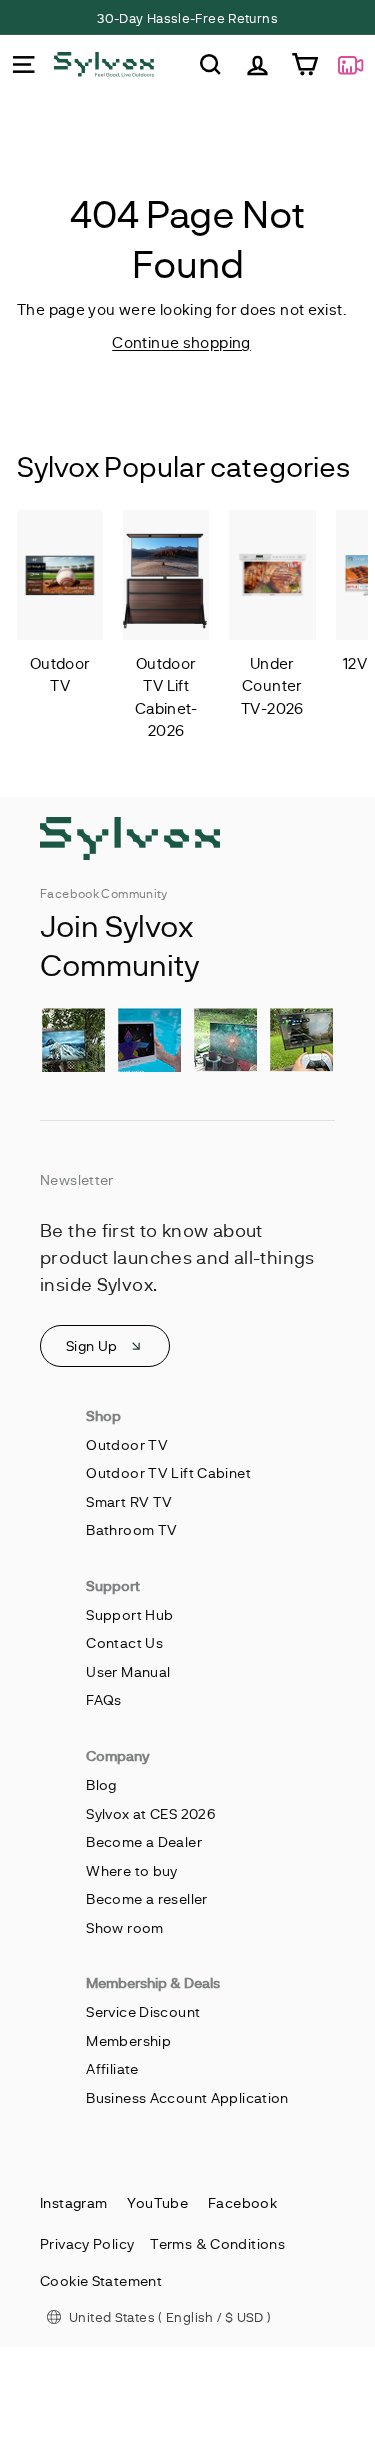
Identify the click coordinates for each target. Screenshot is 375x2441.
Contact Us (124, 1642)
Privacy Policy (87, 2243)
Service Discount (143, 2011)
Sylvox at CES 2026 (150, 1813)
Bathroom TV (131, 1529)
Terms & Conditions (217, 2243)
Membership (128, 2040)
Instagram (73, 2202)
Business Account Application (187, 2097)
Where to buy (132, 1870)
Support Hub (129, 1614)
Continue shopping (181, 342)
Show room (124, 1927)
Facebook (242, 2202)
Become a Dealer (144, 1841)
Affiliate (112, 2068)
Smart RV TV (129, 1501)
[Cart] (304, 64)
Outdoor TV (127, 1444)
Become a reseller (146, 1898)
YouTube (157, 2202)
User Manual (128, 1671)
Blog (101, 1784)
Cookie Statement (101, 2280)
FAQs (104, 1699)
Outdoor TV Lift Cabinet (168, 1472)
